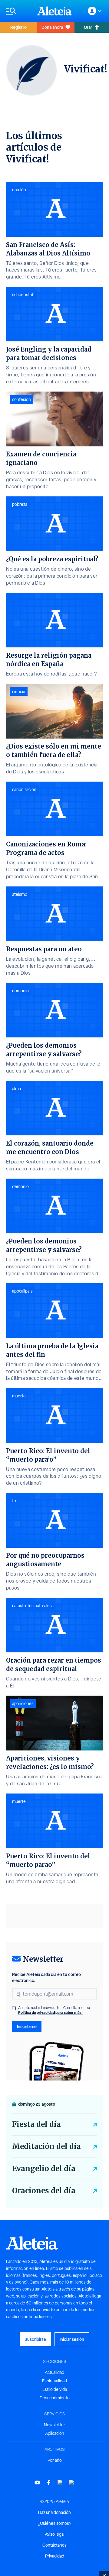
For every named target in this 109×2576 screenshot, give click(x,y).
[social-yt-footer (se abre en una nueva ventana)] (37, 2483)
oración (19, 190)
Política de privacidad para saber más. (50, 2012)
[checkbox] (14, 2008)
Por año (55, 2460)
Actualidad (54, 2372)
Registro (18, 27)
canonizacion (24, 789)
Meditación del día (46, 2146)
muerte (19, 1396)
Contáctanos (54, 2545)
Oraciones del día (44, 2191)
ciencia (19, 692)
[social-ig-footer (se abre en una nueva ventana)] (72, 2483)
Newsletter (54, 2425)
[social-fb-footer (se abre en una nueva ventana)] (49, 2483)
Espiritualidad (54, 2381)
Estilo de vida (55, 2389)
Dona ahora (52, 27)
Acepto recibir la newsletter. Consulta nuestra (54, 2010)
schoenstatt (23, 295)
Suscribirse (35, 2339)
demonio (20, 991)
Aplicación (55, 2433)
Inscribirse (27, 2026)
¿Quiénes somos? (54, 2523)
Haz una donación (54, 2512)
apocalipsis (22, 1291)
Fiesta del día (36, 2124)
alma (17, 1089)
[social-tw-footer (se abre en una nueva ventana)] (60, 2483)
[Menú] (18, 11)
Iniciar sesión (72, 2339)
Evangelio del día (44, 2169)
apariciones (23, 1703)
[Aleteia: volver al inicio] (54, 11)
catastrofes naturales (32, 1606)
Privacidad (55, 2556)
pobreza (20, 504)
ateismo (20, 894)
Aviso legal (55, 2534)
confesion (21, 399)
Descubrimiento (55, 2398)
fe (14, 1501)
